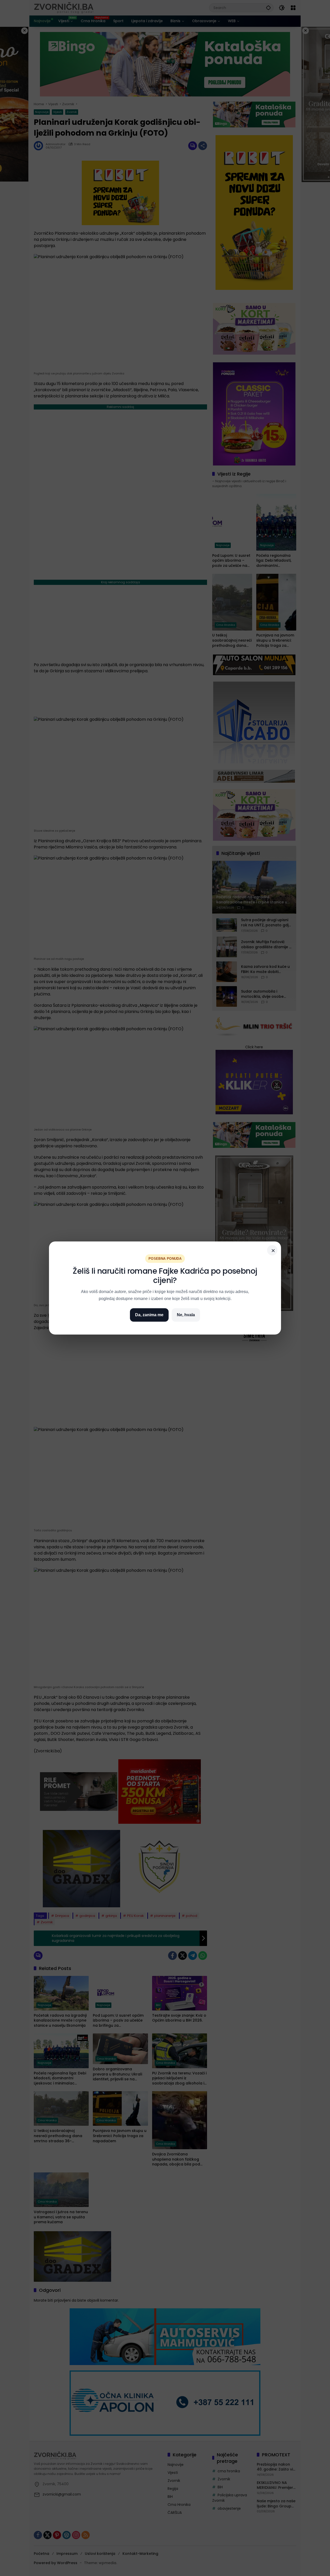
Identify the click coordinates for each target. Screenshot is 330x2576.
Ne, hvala (186, 1315)
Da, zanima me (149, 1315)
